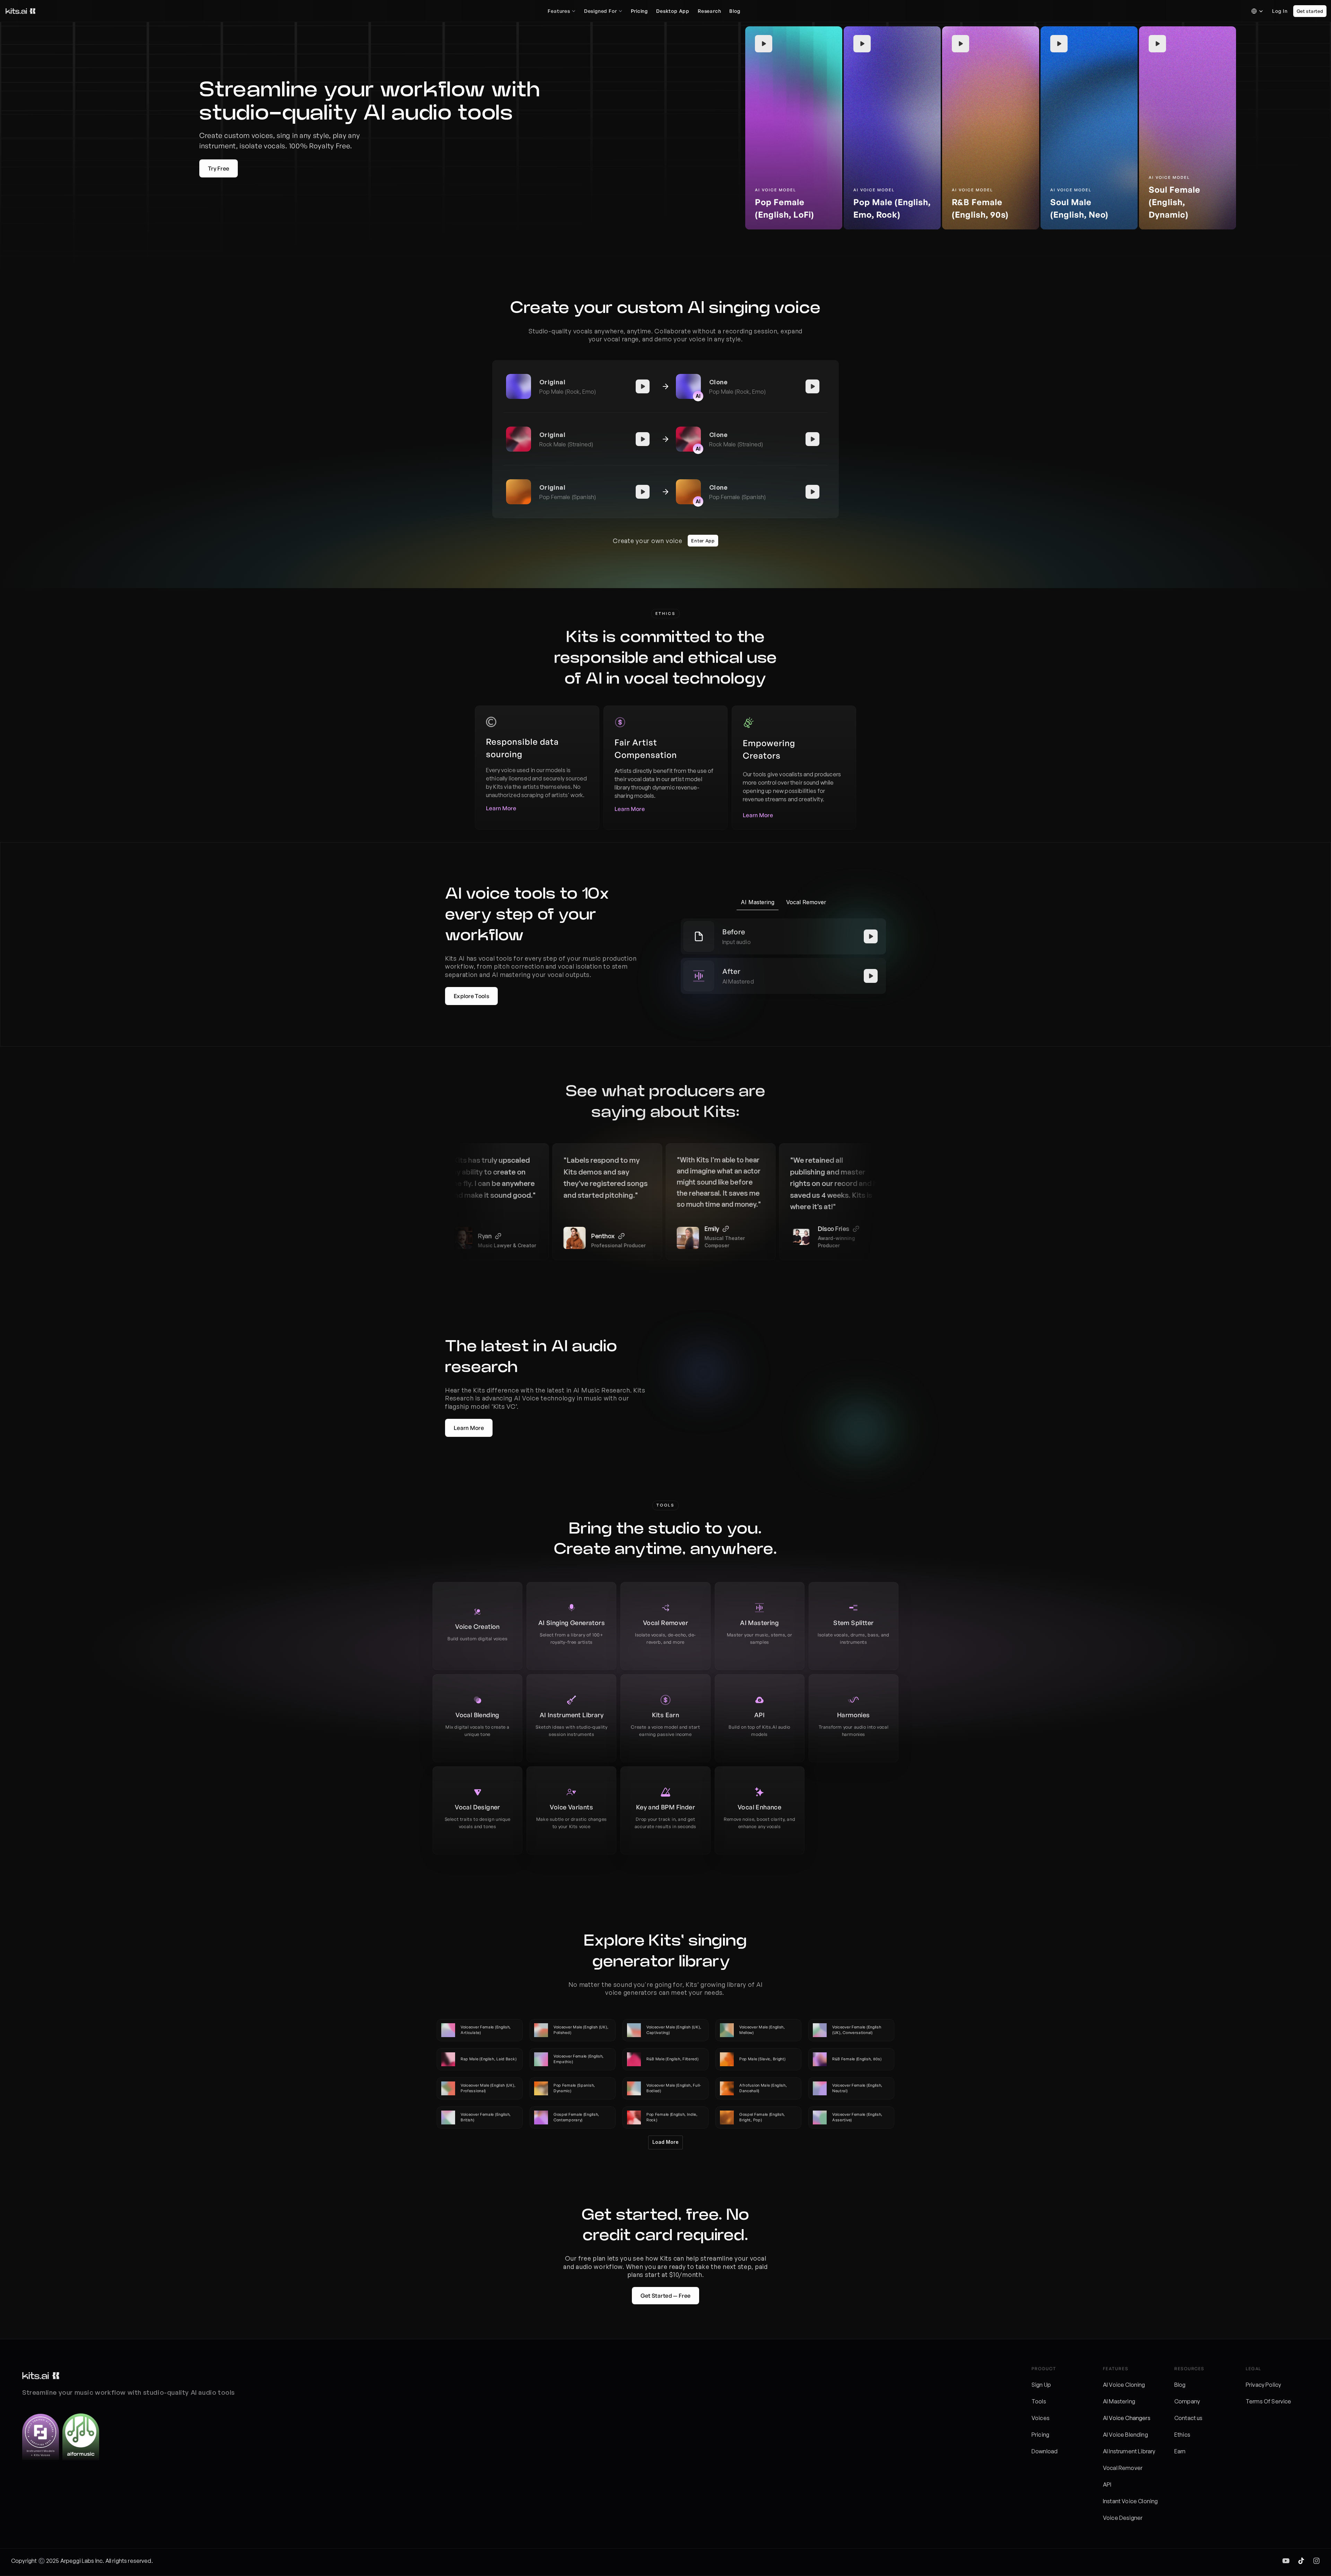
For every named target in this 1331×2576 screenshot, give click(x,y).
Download (1045, 2451)
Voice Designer (1123, 2518)
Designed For (601, 11)
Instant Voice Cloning (1130, 2501)
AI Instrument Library (1129, 2451)
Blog (1180, 2385)
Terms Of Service (1269, 2401)
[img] (1286, 2561)
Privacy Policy (1263, 2385)
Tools (1039, 2401)
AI (1106, 2418)
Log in (1280, 11)
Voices (1041, 2418)
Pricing (1040, 2435)
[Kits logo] (20, 11)
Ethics (1182, 2435)
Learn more (501, 808)
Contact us (1189, 2418)
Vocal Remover (1123, 2468)
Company (1187, 2401)
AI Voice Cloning (1124, 2385)
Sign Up (1041, 2385)
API (1107, 2485)
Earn (1180, 2451)
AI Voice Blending (1125, 2435)
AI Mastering (1119, 2401)
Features (559, 11)
